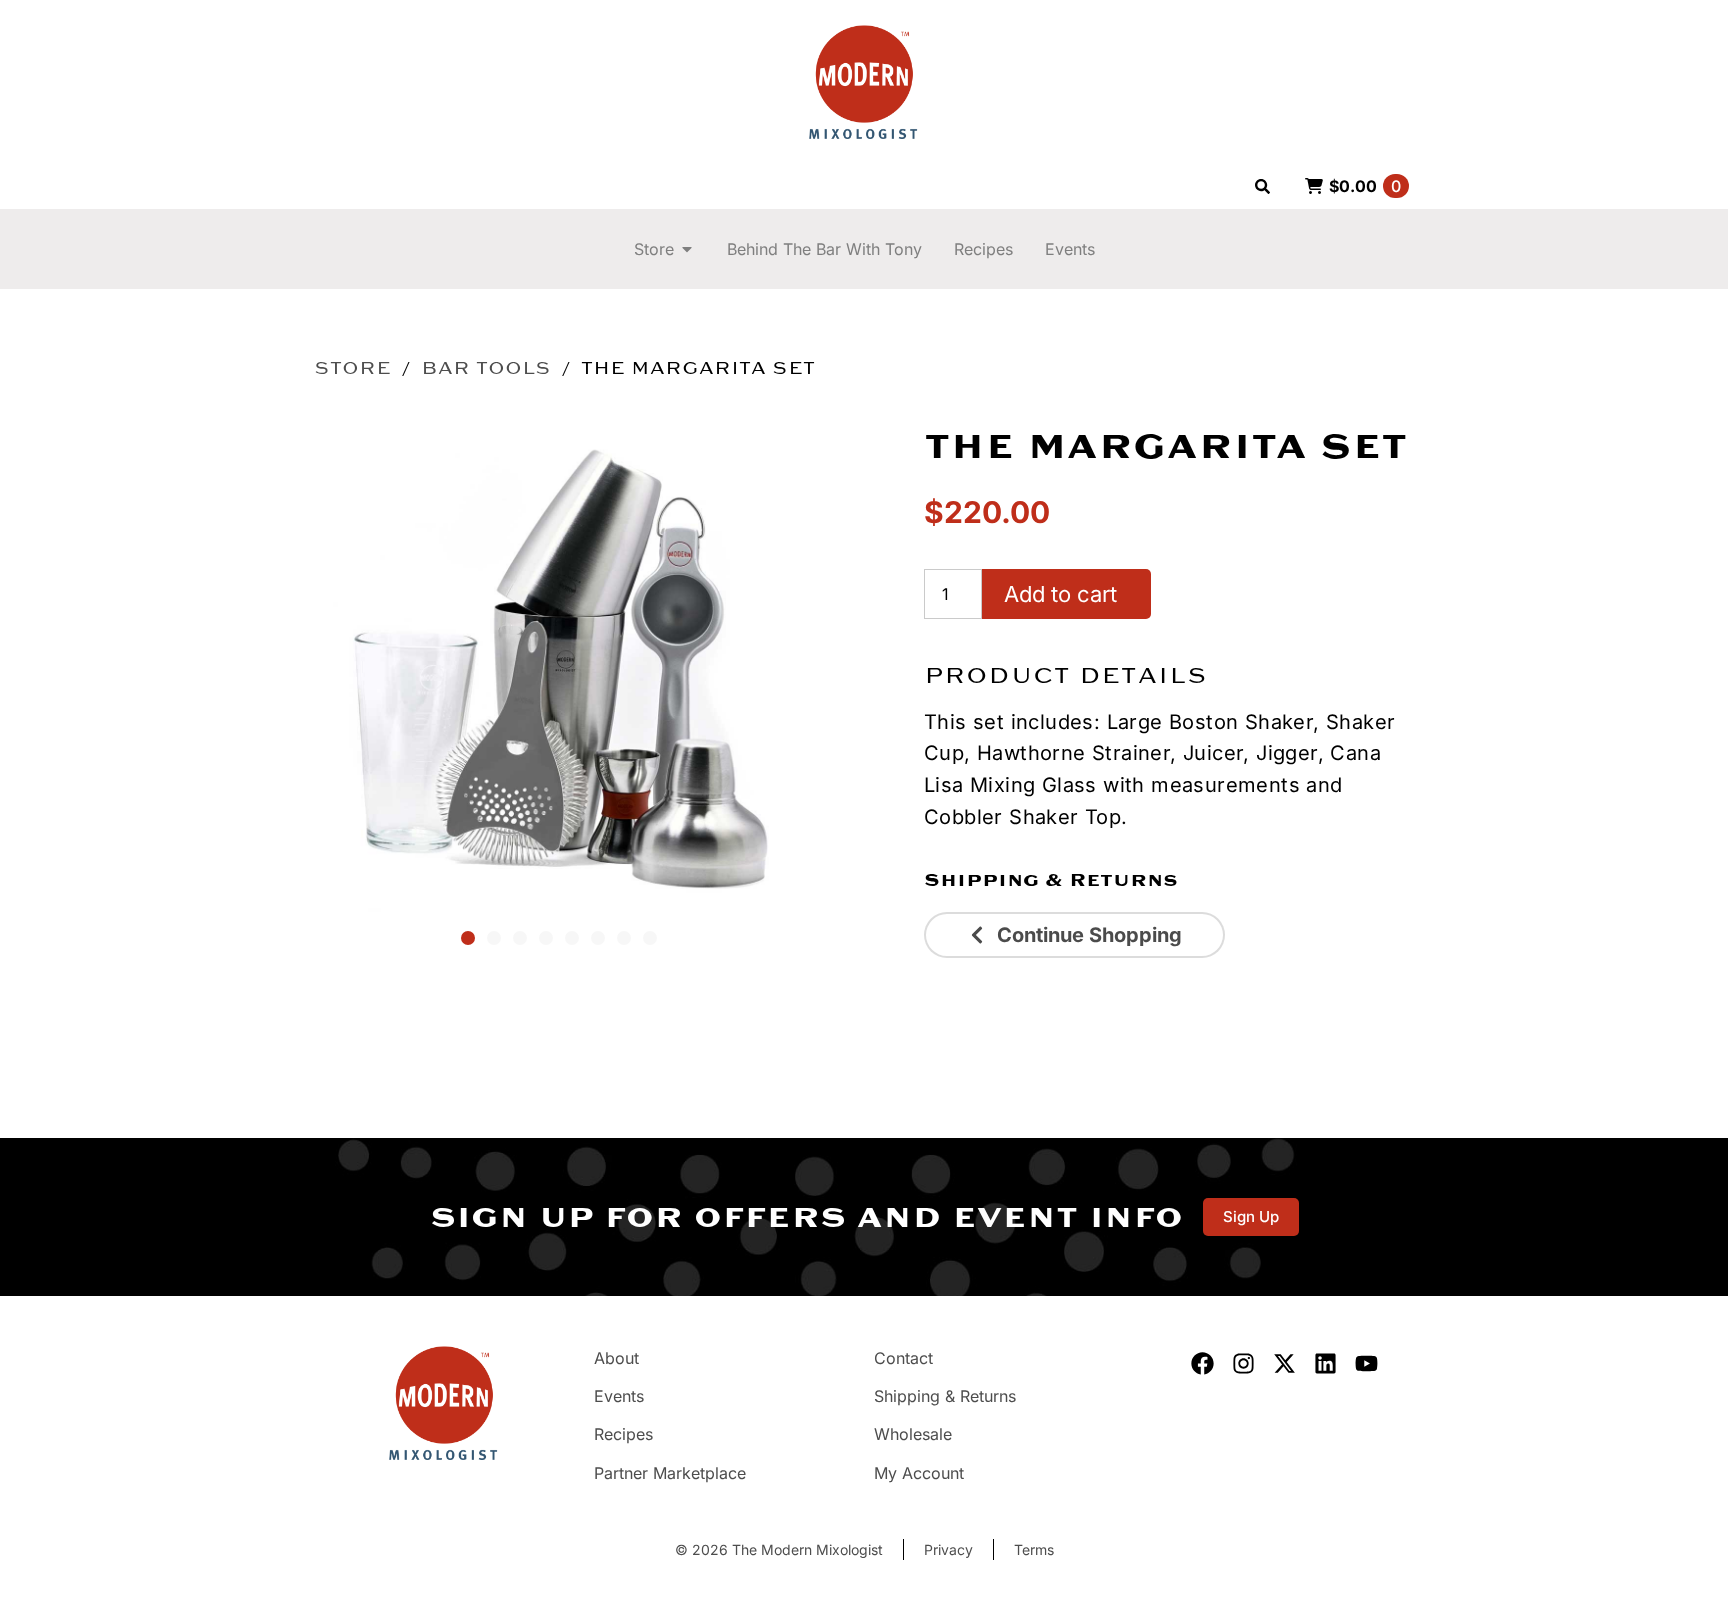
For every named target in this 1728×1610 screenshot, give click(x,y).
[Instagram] (1243, 1363)
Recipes (623, 1434)
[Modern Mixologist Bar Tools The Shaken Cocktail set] (559, 667)
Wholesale (913, 1434)
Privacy (948, 1549)
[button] (468, 938)
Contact (903, 1358)
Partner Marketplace (670, 1473)
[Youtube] (1366, 1363)
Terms (1034, 1549)
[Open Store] (687, 249)
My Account (919, 1473)
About (616, 1358)
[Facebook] (1202, 1363)
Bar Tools (486, 368)
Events (619, 1396)
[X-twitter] (1284, 1363)
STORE (352, 368)
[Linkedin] (1325, 1363)
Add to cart (1060, 594)
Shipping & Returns (1051, 880)
